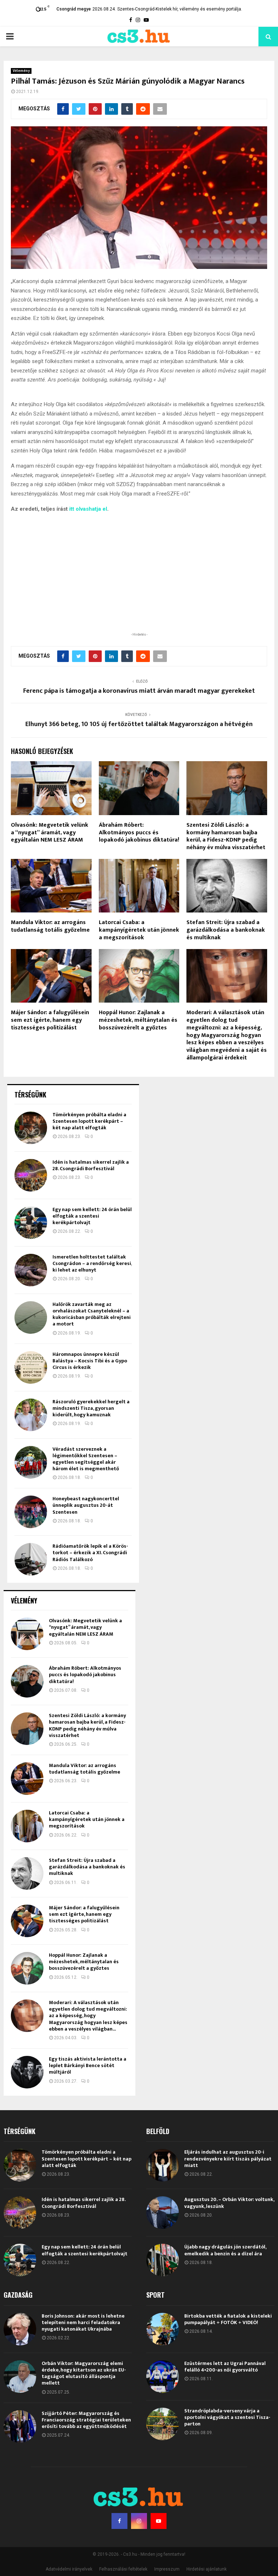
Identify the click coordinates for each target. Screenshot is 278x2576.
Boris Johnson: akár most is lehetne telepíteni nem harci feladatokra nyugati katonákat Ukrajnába (83, 2322)
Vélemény (21, 71)
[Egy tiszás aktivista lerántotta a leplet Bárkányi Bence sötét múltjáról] (27, 2072)
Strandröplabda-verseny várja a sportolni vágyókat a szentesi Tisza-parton (227, 2417)
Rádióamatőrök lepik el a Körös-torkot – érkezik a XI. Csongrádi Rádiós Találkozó (90, 1553)
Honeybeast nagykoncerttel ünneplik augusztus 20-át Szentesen (86, 1505)
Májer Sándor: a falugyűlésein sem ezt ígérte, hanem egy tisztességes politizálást (50, 1020)
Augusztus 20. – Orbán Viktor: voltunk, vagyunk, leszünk (229, 2203)
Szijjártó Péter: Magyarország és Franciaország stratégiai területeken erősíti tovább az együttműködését (86, 2420)
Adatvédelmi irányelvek (69, 2569)
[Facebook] (119, 2521)
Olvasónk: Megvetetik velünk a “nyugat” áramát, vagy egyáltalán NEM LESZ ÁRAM (50, 833)
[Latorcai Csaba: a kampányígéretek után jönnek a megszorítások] (27, 1826)
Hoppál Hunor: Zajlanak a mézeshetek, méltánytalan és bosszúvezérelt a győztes (138, 1020)
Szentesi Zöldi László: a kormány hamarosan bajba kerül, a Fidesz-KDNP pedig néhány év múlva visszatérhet (226, 836)
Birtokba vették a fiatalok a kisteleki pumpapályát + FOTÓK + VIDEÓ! (228, 2319)
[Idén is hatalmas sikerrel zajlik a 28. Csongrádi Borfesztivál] (31, 1175)
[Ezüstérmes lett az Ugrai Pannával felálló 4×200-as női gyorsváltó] (163, 2377)
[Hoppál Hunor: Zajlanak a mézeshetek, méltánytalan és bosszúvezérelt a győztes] (27, 1968)
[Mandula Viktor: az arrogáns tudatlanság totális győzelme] (27, 1779)
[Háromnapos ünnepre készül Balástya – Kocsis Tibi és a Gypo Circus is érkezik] (31, 1367)
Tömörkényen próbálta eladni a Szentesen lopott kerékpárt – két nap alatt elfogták (89, 1121)
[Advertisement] (139, 584)
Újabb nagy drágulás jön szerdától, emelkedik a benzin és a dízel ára (225, 2250)
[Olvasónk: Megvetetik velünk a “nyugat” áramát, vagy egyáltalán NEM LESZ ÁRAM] (27, 1634)
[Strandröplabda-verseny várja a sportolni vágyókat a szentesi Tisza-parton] (163, 2424)
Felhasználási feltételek (123, 2569)
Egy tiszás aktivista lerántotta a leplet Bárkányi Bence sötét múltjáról (88, 2065)
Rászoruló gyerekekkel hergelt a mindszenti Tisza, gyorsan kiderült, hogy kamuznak (91, 1408)
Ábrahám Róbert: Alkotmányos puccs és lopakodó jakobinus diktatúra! (139, 833)
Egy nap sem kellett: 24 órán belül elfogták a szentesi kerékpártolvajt (92, 1216)
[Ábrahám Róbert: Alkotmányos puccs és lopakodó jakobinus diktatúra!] (27, 1681)
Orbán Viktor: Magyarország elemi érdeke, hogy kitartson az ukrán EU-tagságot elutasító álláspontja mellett (84, 2373)
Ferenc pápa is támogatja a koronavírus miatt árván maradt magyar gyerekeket (139, 691)
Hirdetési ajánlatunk (207, 2569)
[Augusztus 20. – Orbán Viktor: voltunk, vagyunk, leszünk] (163, 2213)
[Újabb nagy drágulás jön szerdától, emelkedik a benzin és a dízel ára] (163, 2260)
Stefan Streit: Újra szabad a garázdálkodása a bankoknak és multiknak (226, 930)
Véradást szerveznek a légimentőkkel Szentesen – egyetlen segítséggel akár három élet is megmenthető (86, 1459)
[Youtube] (159, 2521)
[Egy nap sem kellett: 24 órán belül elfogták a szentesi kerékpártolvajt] (31, 1223)
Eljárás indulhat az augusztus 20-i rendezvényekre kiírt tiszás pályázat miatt (228, 2158)
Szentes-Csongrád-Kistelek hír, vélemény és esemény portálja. (180, 9)
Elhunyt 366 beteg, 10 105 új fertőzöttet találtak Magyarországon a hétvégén (139, 724)
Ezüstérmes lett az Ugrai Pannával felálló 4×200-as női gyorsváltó (225, 2367)
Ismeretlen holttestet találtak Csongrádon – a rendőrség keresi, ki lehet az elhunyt (92, 1263)
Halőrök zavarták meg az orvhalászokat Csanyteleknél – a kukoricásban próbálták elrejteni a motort (92, 1314)
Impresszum (167, 2569)
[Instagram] (139, 2521)
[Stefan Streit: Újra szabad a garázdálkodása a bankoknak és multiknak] (27, 1873)
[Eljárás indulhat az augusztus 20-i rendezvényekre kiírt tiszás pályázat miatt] (163, 2165)
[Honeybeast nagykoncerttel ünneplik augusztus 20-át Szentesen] (31, 1512)
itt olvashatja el (88, 509)
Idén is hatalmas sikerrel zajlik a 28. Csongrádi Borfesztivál (91, 1165)
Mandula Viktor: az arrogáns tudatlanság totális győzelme (50, 926)
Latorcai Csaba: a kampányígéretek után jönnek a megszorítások (139, 930)
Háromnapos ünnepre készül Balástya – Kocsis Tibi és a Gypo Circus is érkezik (90, 1361)
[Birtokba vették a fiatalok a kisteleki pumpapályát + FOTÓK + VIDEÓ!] (163, 2329)
